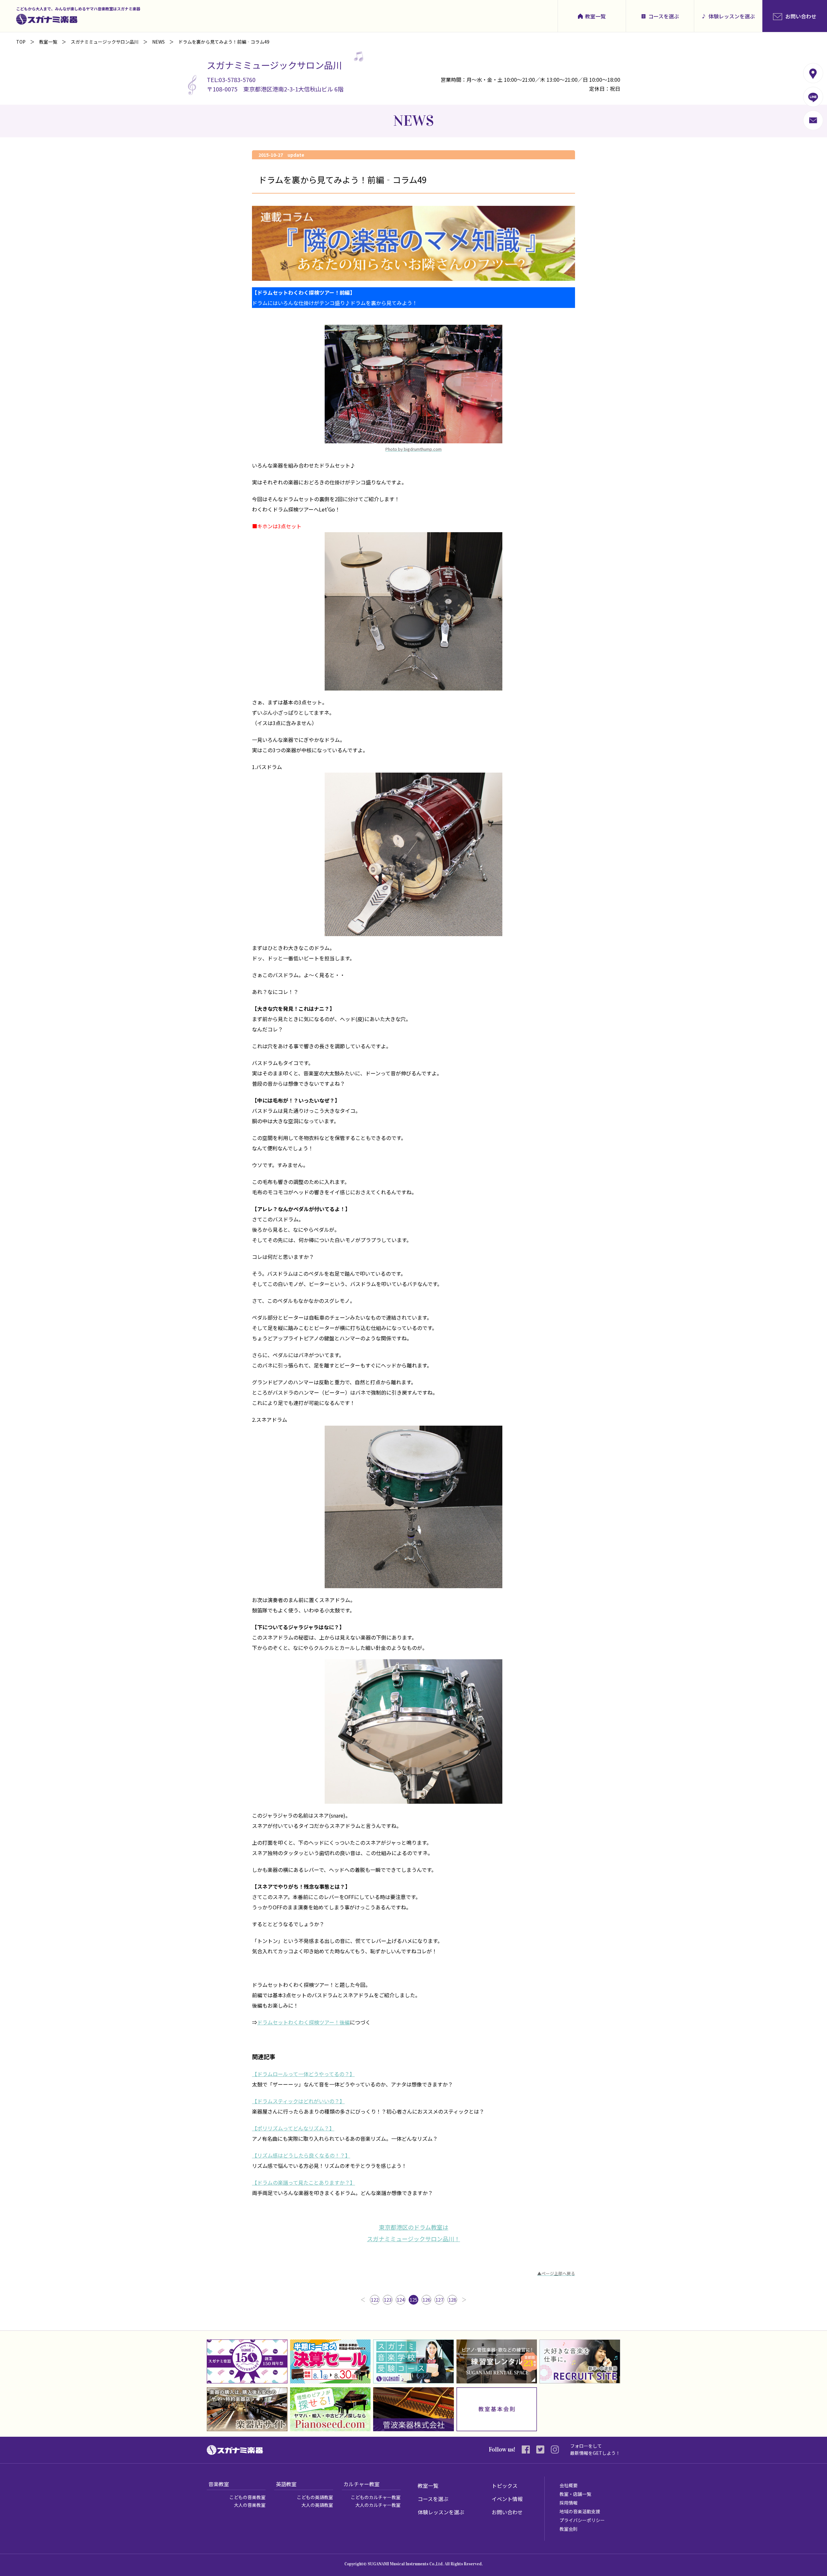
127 (439, 2300)
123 (388, 2300)
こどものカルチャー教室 (376, 2497)
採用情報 (569, 2503)
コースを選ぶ (664, 16)
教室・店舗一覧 (575, 2494)
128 (452, 2300)
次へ (464, 2300)
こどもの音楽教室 (247, 2497)
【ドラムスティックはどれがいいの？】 (298, 2101)
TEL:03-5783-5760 (231, 79)
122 (375, 2300)
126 (426, 2300)
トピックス (505, 2486)
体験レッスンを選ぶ (732, 16)
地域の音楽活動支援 (580, 2511)
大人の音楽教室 (250, 2505)
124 (401, 2300)
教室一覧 (595, 16)
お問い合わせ (507, 2512)
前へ (363, 2300)
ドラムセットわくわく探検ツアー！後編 (304, 2022)
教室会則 (569, 2529)
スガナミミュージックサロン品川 (105, 42)
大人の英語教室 (317, 2505)
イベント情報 (507, 2499)
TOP (21, 42)
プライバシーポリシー (582, 2520)
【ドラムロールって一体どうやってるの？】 (303, 2074)
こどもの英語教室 (315, 2497)
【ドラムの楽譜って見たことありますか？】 (304, 2182)
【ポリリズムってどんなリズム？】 (293, 2128)
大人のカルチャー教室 (378, 2505)
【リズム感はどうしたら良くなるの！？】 (301, 2155)
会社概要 (569, 2485)
